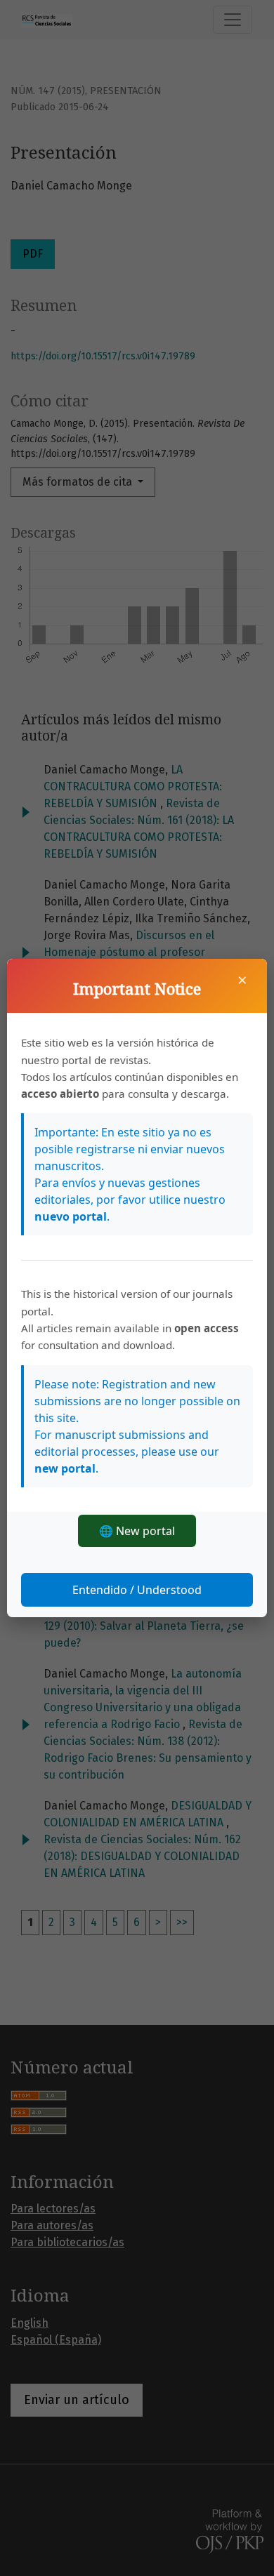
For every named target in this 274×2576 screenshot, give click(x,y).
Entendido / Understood (137, 1590)
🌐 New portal (137, 1531)
